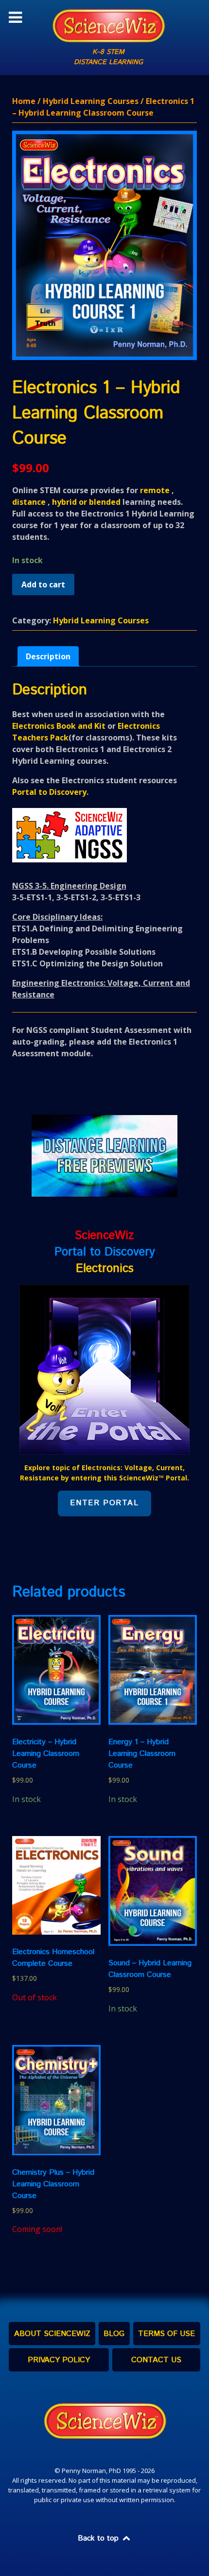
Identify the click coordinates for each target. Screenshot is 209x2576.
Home (24, 101)
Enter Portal (104, 1503)
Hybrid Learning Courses (91, 101)
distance (29, 502)
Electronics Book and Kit (59, 726)
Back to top (99, 2538)
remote (155, 490)
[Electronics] (104, 1369)
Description (48, 656)
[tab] (48, 656)
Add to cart (43, 584)
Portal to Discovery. (50, 792)
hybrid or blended (86, 502)
